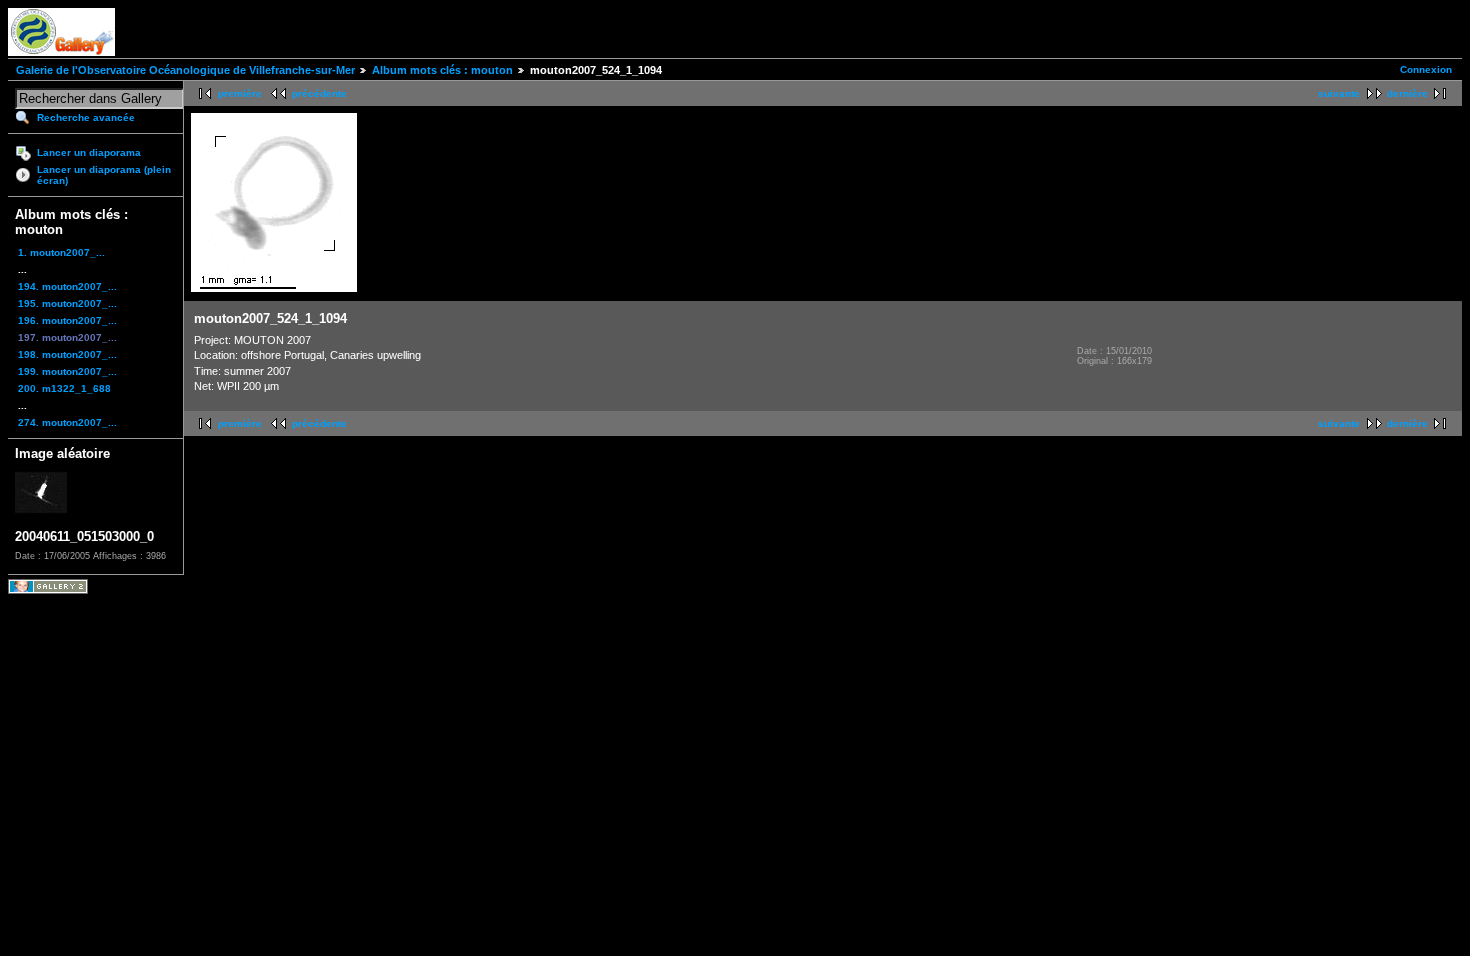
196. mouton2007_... (67, 320)
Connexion (1426, 69)
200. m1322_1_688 (64, 388)
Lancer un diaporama (89, 152)
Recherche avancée (86, 117)
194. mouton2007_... (67, 286)
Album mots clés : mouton (442, 70)
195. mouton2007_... (67, 303)
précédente (319, 93)
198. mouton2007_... (67, 354)
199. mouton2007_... (67, 371)
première (240, 93)
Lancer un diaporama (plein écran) (104, 175)
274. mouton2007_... (67, 422)
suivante (1339, 93)
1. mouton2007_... (61, 252)
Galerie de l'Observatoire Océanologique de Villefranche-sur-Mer (185, 70)
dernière (1407, 93)
